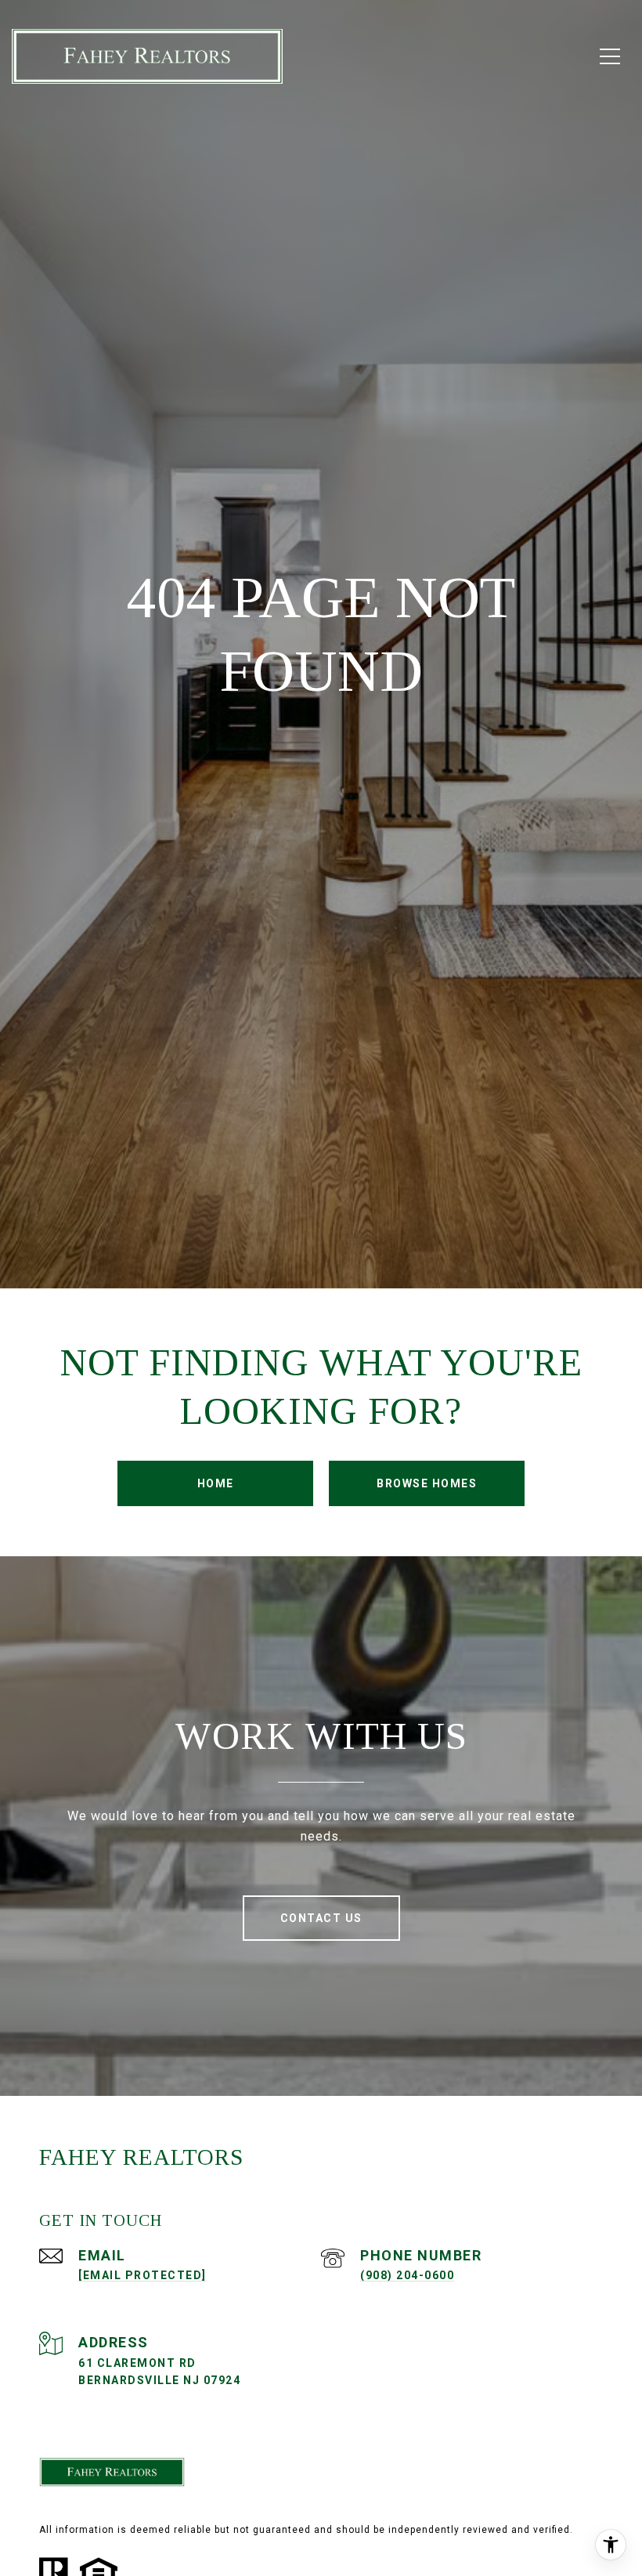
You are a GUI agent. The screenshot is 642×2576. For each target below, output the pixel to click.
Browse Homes (427, 1483)
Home (216, 1483)
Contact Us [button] (321, 1918)
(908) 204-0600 (407, 2275)
